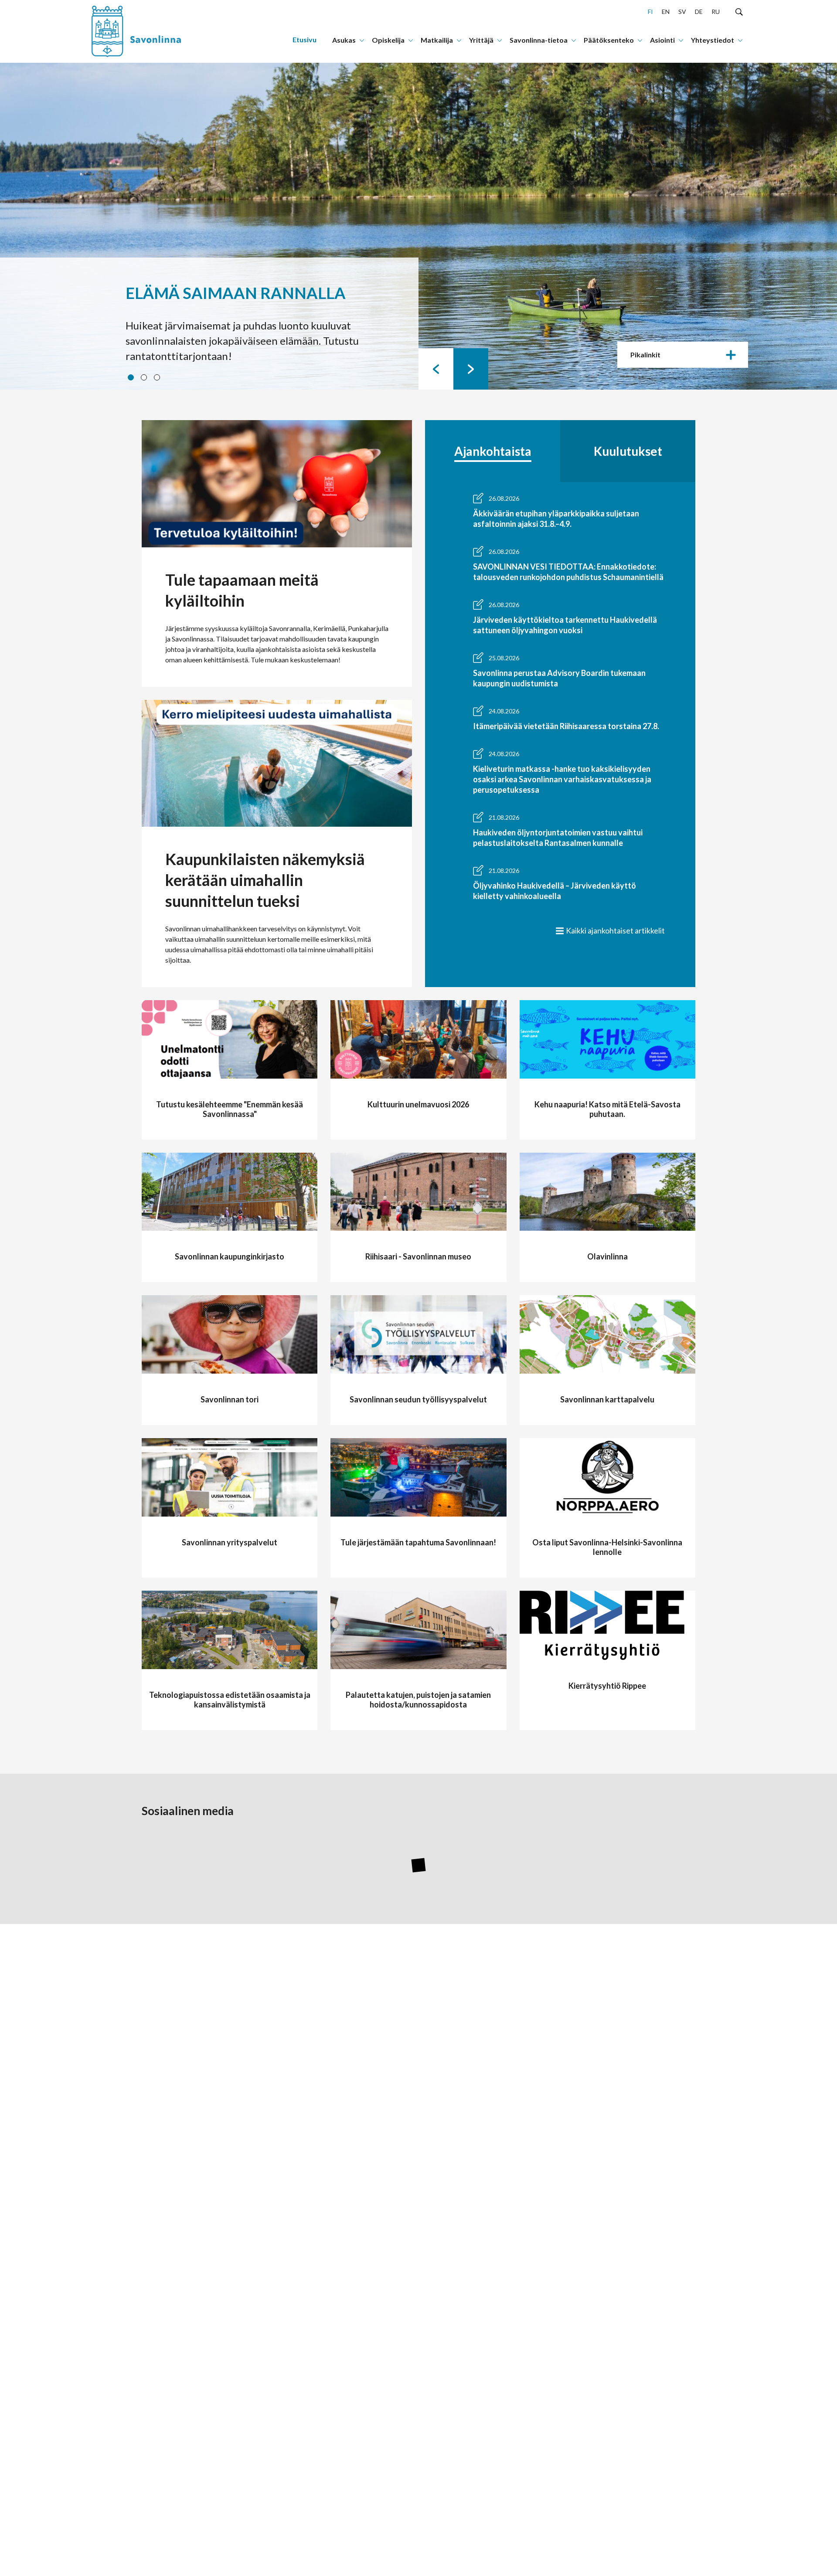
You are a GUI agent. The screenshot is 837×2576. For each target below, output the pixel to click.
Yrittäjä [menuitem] (481, 40)
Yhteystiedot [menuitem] (713, 40)
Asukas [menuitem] (344, 40)
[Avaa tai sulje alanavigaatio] (362, 40)
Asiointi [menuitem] (662, 40)
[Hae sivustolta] (739, 11)
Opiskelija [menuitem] (388, 40)
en (666, 12)
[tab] (493, 451)
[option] (418, 226)
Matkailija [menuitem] (437, 40)
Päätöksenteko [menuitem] (609, 40)
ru (716, 12)
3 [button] (158, 379)
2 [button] (145, 379)
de (699, 12)
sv (682, 12)
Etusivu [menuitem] (305, 39)
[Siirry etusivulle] (146, 31)
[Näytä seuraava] (471, 369)
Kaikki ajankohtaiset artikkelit (615, 930)
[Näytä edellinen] (436, 369)
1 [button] (132, 379)
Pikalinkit (645, 355)
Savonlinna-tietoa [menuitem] (539, 40)
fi (650, 12)
